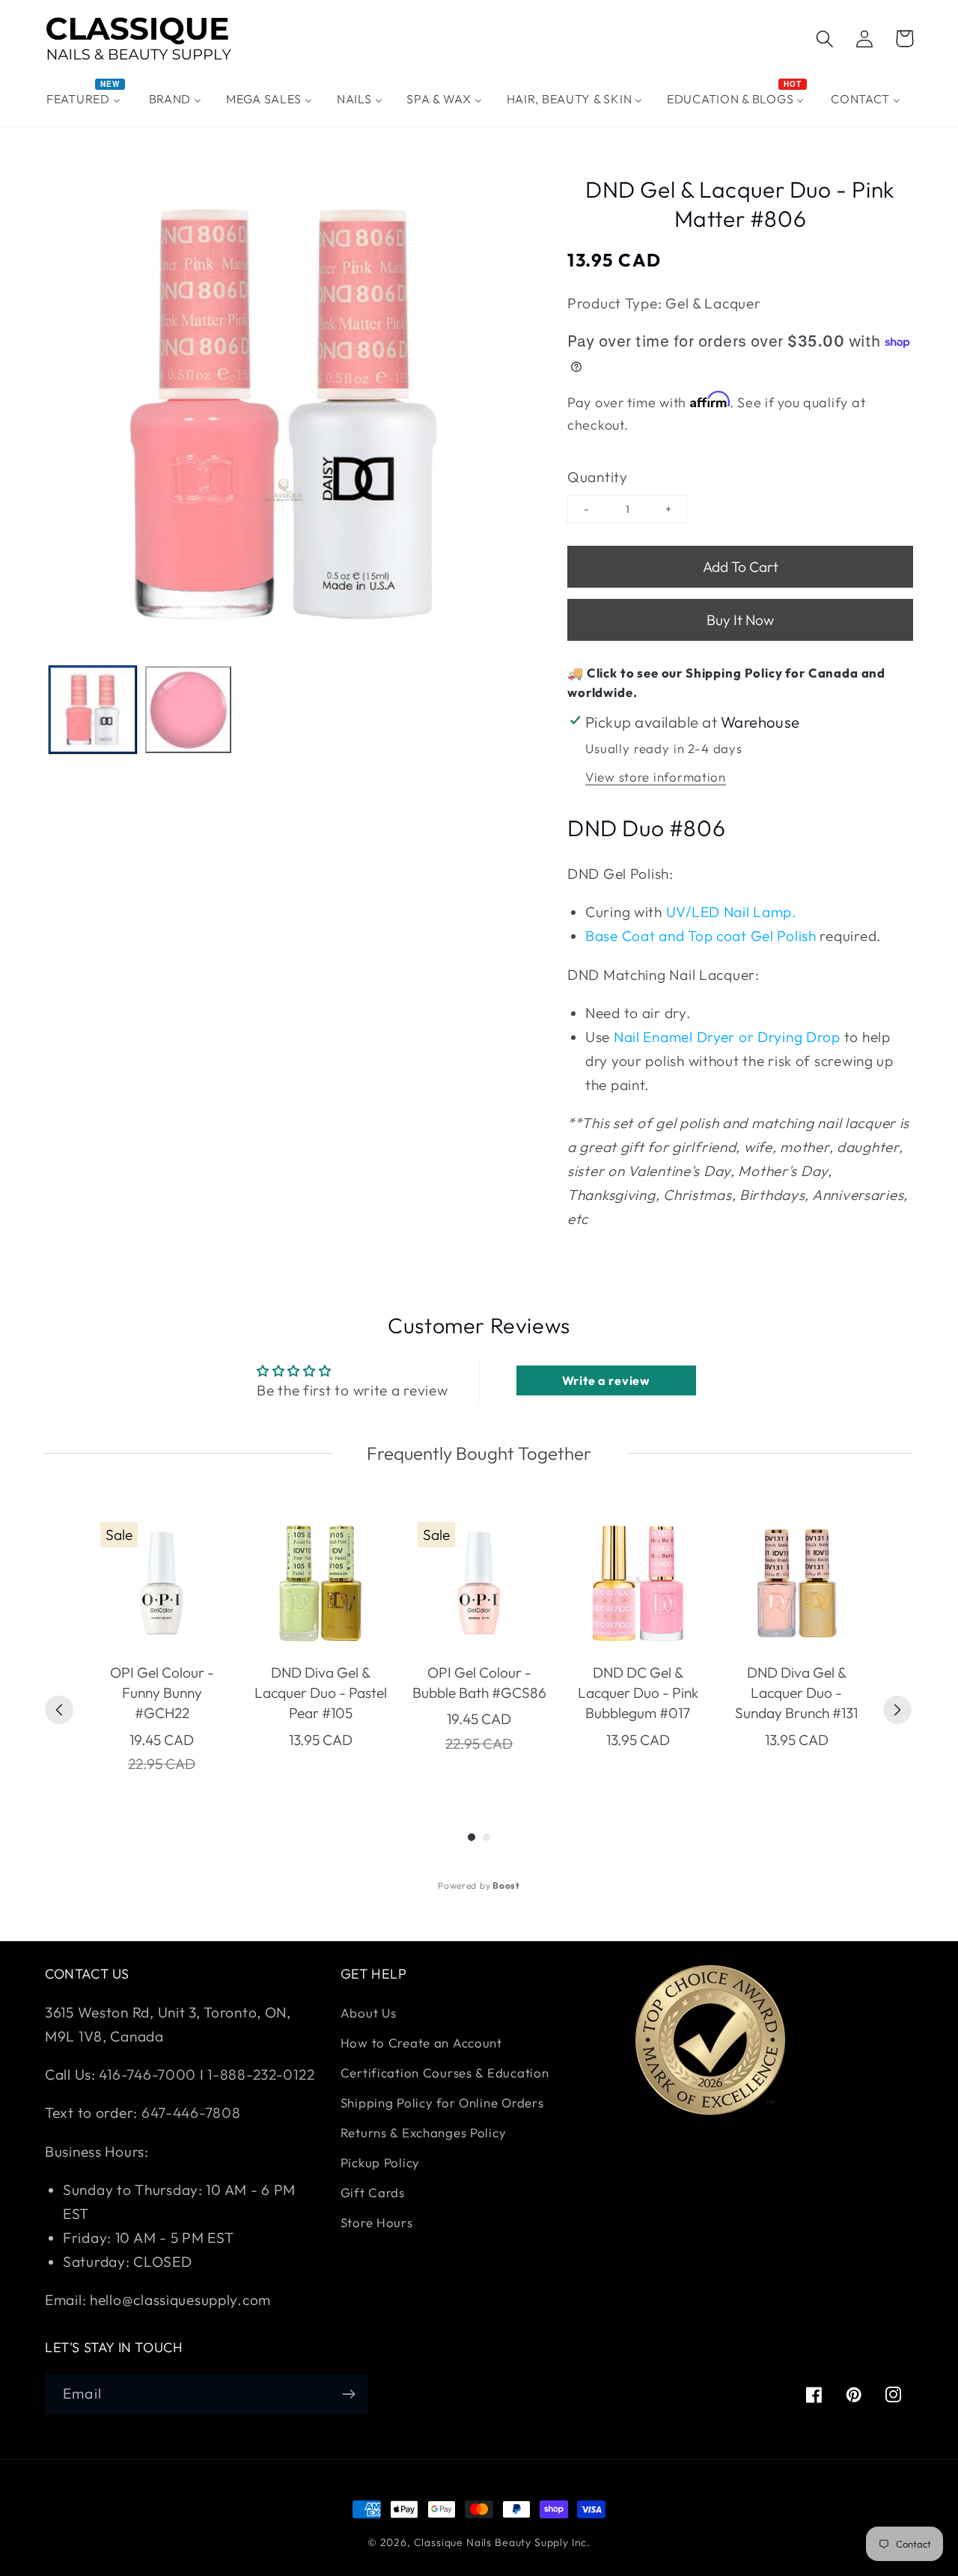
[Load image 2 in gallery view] (189, 710)
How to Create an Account (421, 2043)
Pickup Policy (380, 2162)
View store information (656, 777)
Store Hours (377, 2222)
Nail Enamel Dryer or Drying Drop (727, 1037)
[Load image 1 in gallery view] (93, 710)
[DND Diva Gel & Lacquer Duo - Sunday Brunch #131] (796, 1583)
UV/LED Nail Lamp (729, 912)
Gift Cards (373, 2192)
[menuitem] (86, 99)
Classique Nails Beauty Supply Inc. (503, 2542)
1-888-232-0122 (260, 2074)
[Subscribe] (348, 2394)
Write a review (606, 1380)
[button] (825, 39)
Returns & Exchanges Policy (424, 2132)
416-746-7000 (147, 2074)
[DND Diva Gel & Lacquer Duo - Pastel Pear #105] (320, 1583)
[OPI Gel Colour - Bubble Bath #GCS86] (479, 1583)
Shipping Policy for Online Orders (442, 2102)
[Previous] (59, 1710)
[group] (162, 1645)
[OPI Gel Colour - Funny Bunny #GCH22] (162, 1583)
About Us (369, 2013)
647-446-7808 (191, 2113)
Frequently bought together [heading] (479, 1453)
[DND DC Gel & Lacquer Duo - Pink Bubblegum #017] (638, 1583)
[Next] (897, 1710)
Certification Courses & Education (445, 2073)
